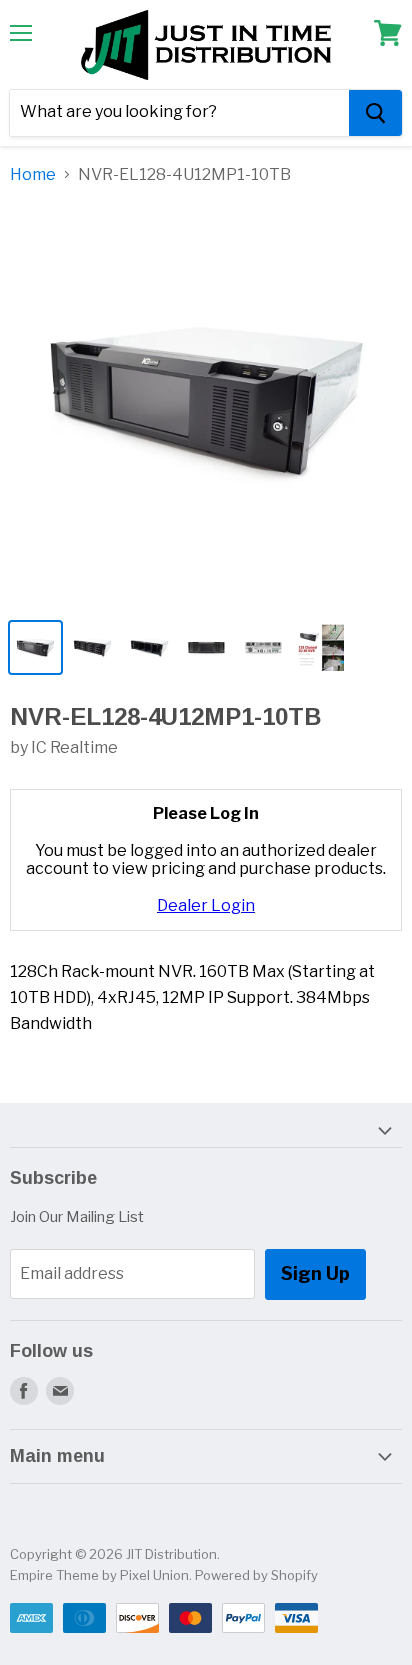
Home (33, 175)
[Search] (375, 113)
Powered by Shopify (256, 1575)
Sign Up (315, 1273)
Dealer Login (206, 905)
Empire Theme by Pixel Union (99, 1575)
